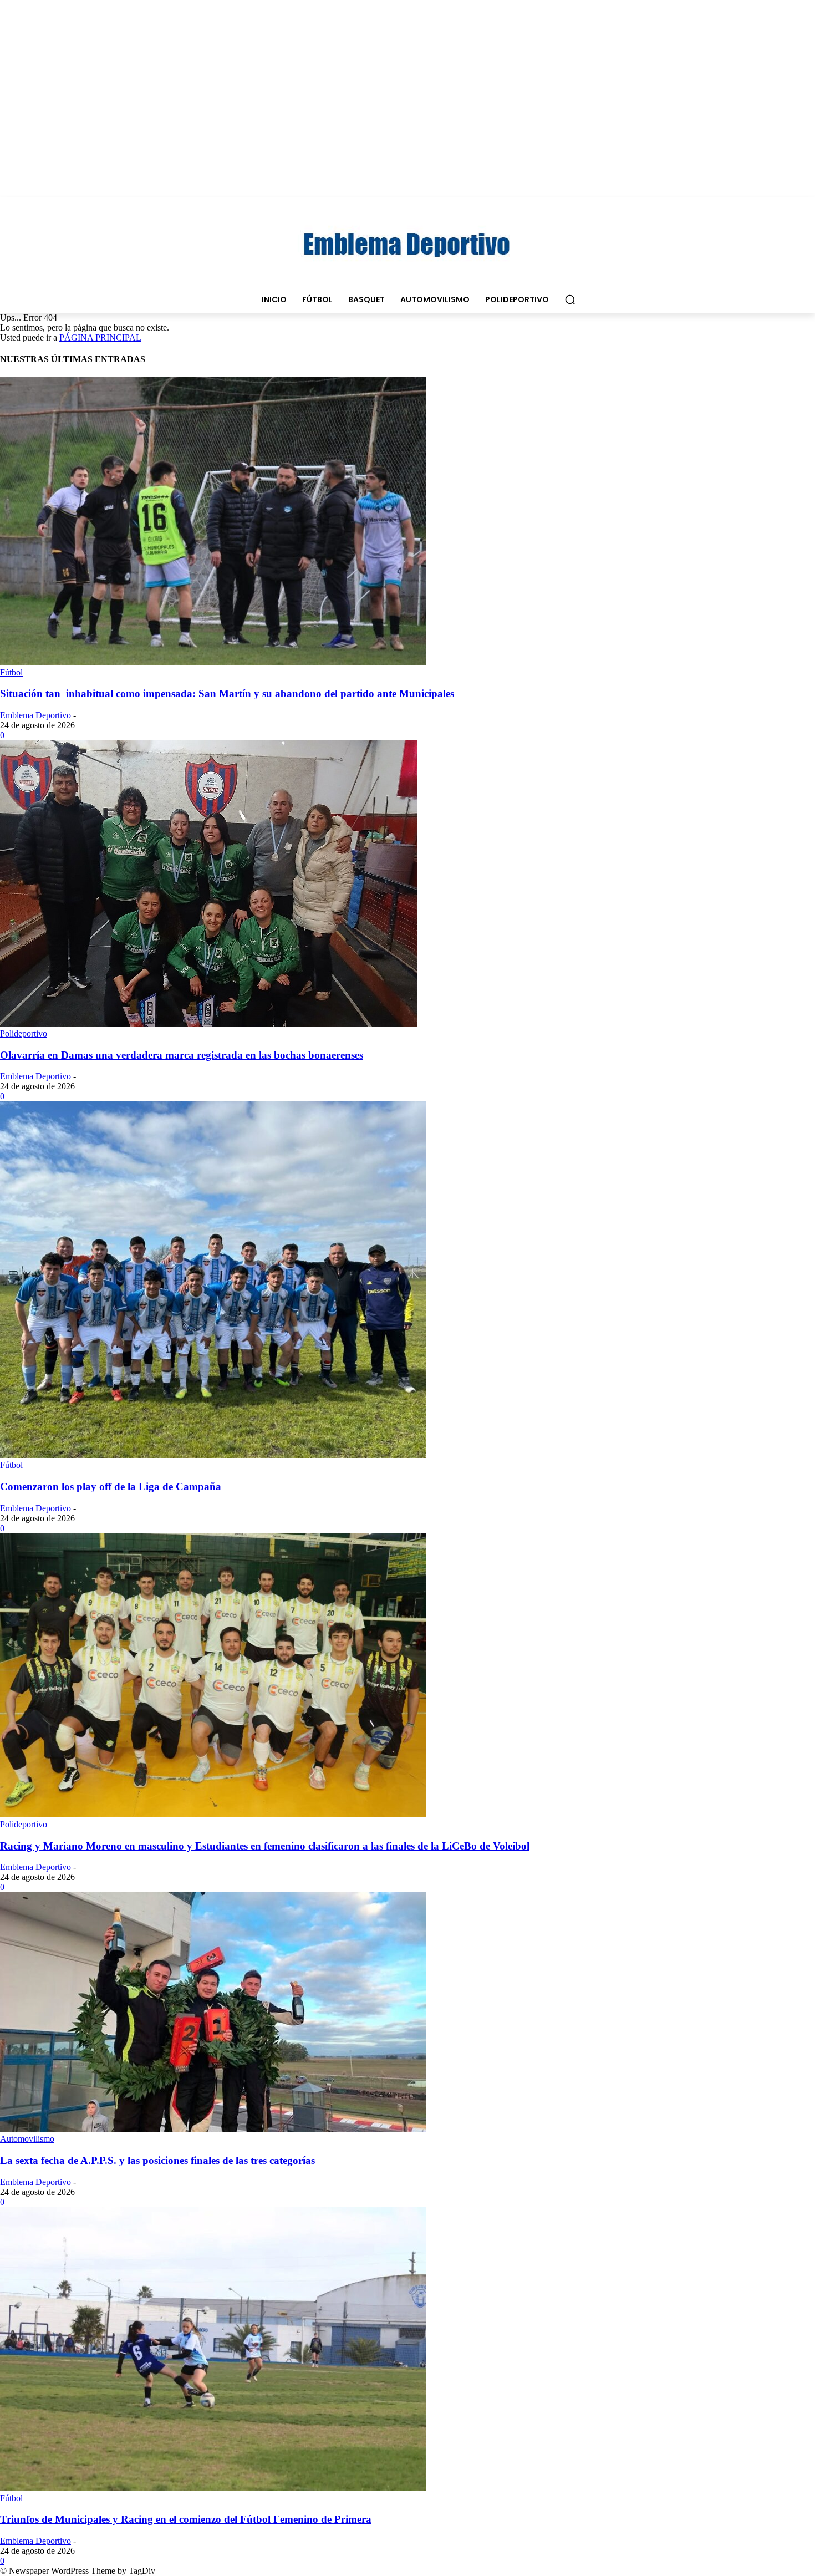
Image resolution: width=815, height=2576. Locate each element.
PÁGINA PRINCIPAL (100, 337)
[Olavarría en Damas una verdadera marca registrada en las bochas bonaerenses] (209, 1023)
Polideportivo (24, 1033)
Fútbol (11, 672)
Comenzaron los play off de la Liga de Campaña (111, 1487)
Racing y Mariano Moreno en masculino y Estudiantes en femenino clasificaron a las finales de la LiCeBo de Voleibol (265, 1846)
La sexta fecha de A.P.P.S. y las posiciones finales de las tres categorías (157, 2160)
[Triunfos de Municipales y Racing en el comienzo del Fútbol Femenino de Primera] (213, 2488)
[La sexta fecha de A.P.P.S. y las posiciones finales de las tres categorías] (213, 2129)
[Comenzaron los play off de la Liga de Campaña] (213, 1455)
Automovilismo (27, 2139)
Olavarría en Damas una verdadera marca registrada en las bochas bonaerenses (182, 1055)
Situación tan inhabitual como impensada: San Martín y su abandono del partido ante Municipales (227, 693)
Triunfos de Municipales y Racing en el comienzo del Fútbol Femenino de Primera (186, 2519)
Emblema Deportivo (35, 715)
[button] (570, 299)
